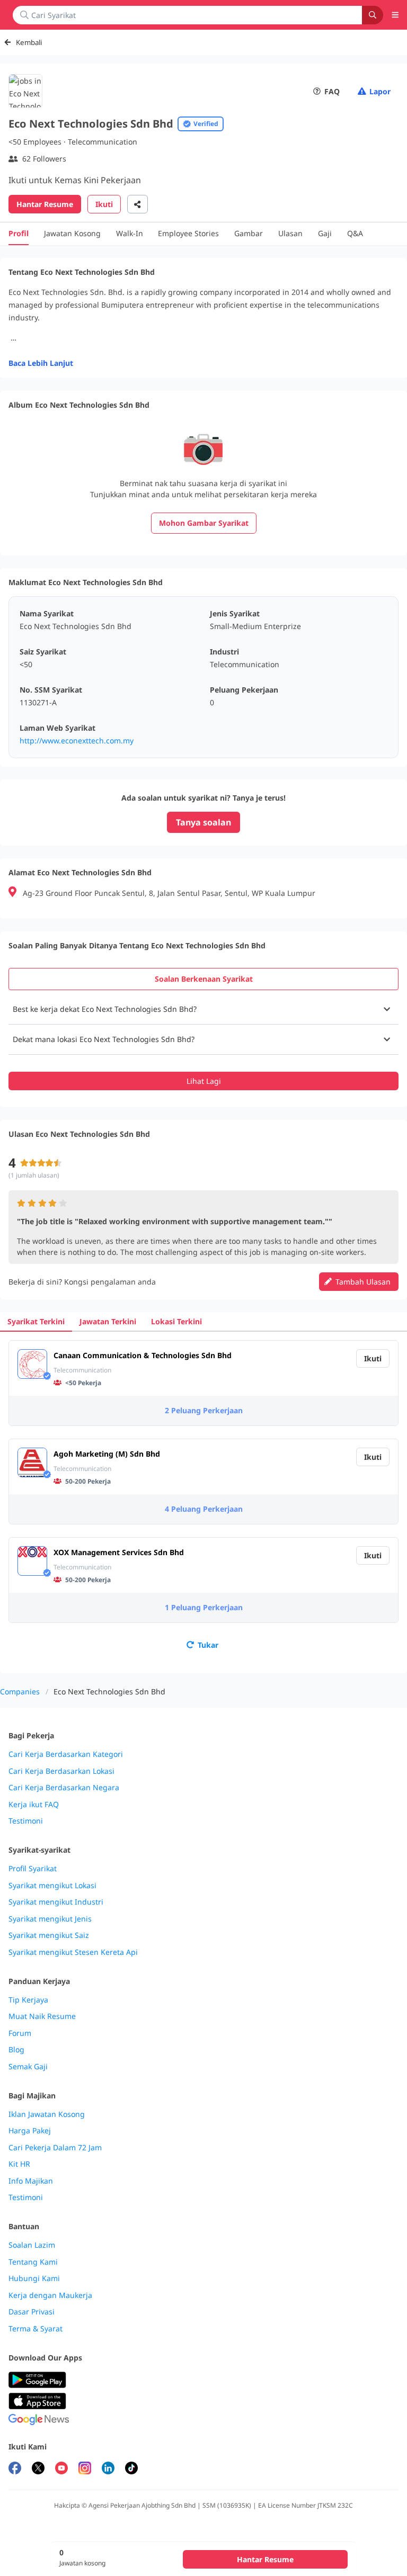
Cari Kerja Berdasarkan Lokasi (61, 1771)
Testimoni (26, 1821)
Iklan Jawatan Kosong (47, 2114)
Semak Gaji (28, 2067)
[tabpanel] (203, 1042)
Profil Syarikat (33, 1869)
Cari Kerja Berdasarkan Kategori (66, 1754)
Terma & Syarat (36, 2329)
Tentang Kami (33, 2262)
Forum (20, 2033)
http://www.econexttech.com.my (77, 741)
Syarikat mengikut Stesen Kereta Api (73, 1952)
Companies (20, 1691)
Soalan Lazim (32, 2245)
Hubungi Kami (34, 2278)
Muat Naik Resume (42, 2016)
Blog (16, 2050)
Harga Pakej (30, 2131)
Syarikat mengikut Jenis (50, 1919)
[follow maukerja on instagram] (85, 2469)
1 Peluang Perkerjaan (204, 1607)
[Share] (138, 204)
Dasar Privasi (32, 2312)
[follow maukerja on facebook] (15, 2469)
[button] (203, 1009)
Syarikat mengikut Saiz (49, 1935)
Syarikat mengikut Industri (56, 1902)
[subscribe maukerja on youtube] (61, 2469)
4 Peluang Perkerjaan (204, 1509)
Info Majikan (31, 2181)
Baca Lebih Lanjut (41, 363)
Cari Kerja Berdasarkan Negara (64, 1788)
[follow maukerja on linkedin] (108, 2469)
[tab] (203, 979)
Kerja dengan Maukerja (50, 2295)
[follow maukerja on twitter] (38, 2469)
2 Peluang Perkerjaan (204, 1410)
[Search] (373, 15)
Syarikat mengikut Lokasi (52, 1886)
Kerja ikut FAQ (34, 1805)
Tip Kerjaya (28, 2000)
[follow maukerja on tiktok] (131, 2469)
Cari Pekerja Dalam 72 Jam (55, 2148)
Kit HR (19, 2164)
